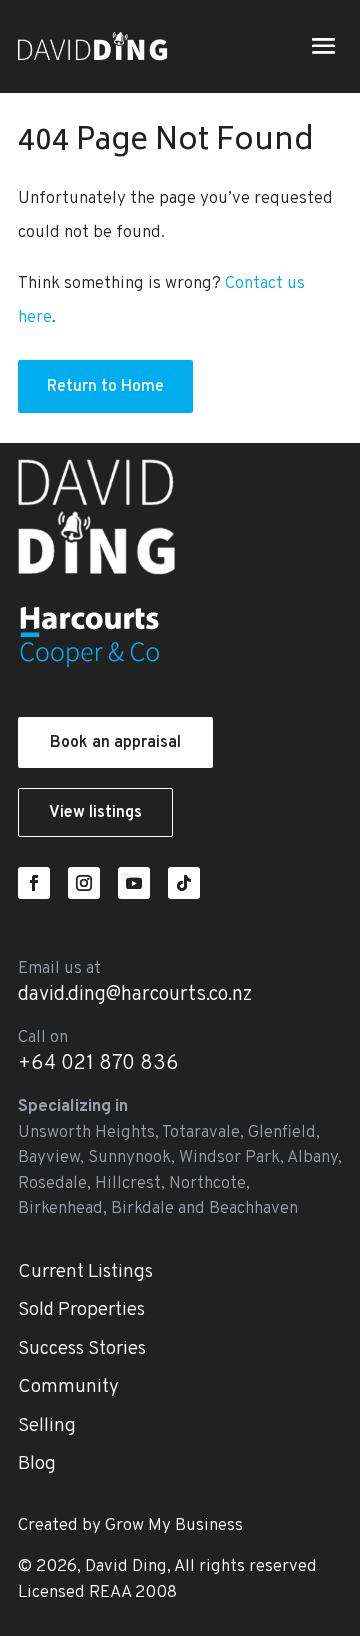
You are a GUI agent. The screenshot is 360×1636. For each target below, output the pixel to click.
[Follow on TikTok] (184, 883)
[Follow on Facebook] (34, 883)
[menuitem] (180, 1272)
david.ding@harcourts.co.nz (135, 995)
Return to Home (105, 387)
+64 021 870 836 (98, 1064)
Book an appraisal (115, 743)
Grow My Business (174, 1526)
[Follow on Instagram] (84, 883)
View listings (95, 813)
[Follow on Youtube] (134, 883)
